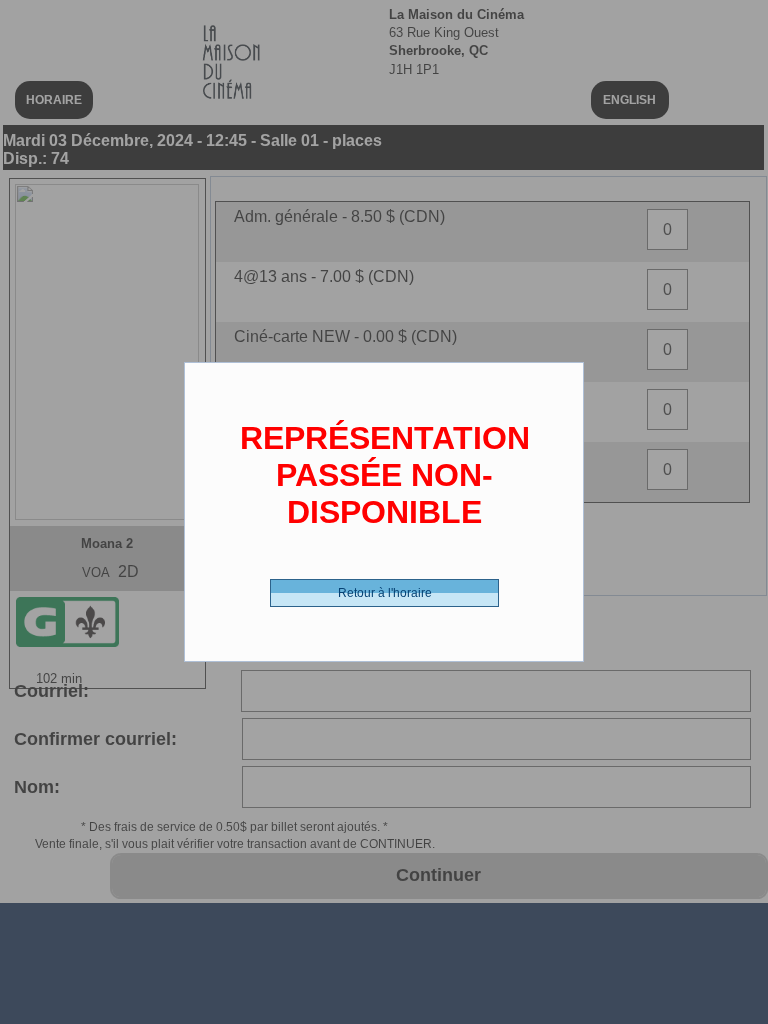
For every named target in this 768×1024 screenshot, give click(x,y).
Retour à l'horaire (385, 593)
